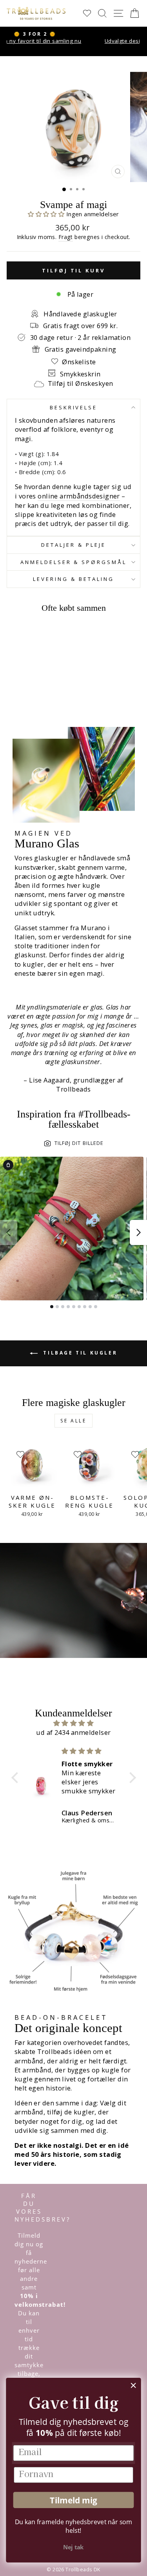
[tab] (52, 1307)
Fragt (66, 237)
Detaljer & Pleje (73, 545)
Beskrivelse (74, 407)
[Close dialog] (133, 2385)
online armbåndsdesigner (79, 496)
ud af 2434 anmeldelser (73, 1732)
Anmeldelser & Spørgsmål (73, 562)
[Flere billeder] (138, 1232)
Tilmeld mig (73, 2500)
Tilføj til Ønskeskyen (81, 383)
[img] (74, 1723)
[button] (47, 214)
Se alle (73, 1421)
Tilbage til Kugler (79, 1353)
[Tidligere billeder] (9, 1232)
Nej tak (73, 2547)
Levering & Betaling (73, 579)
